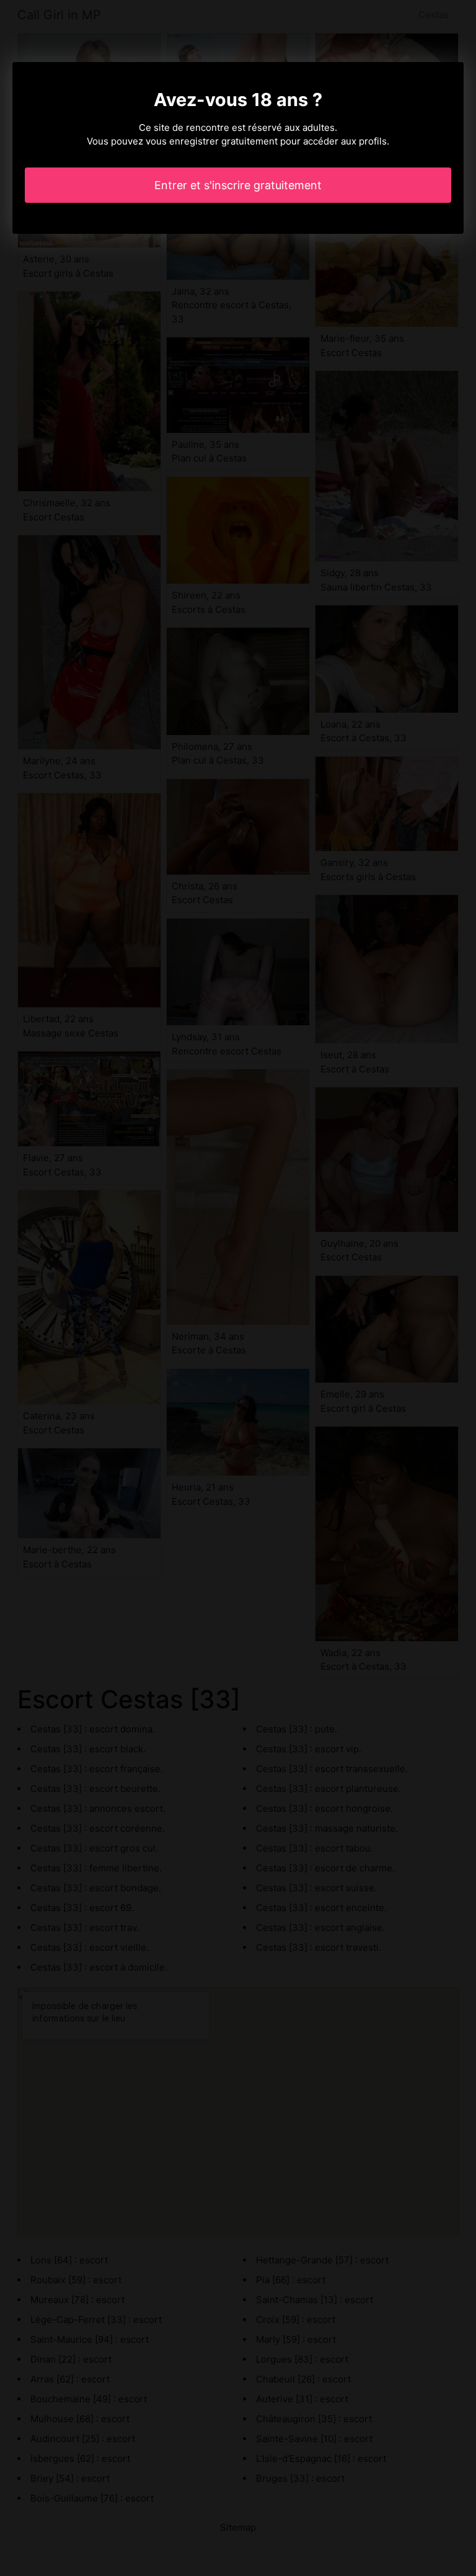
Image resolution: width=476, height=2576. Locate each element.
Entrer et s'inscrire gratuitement (238, 185)
